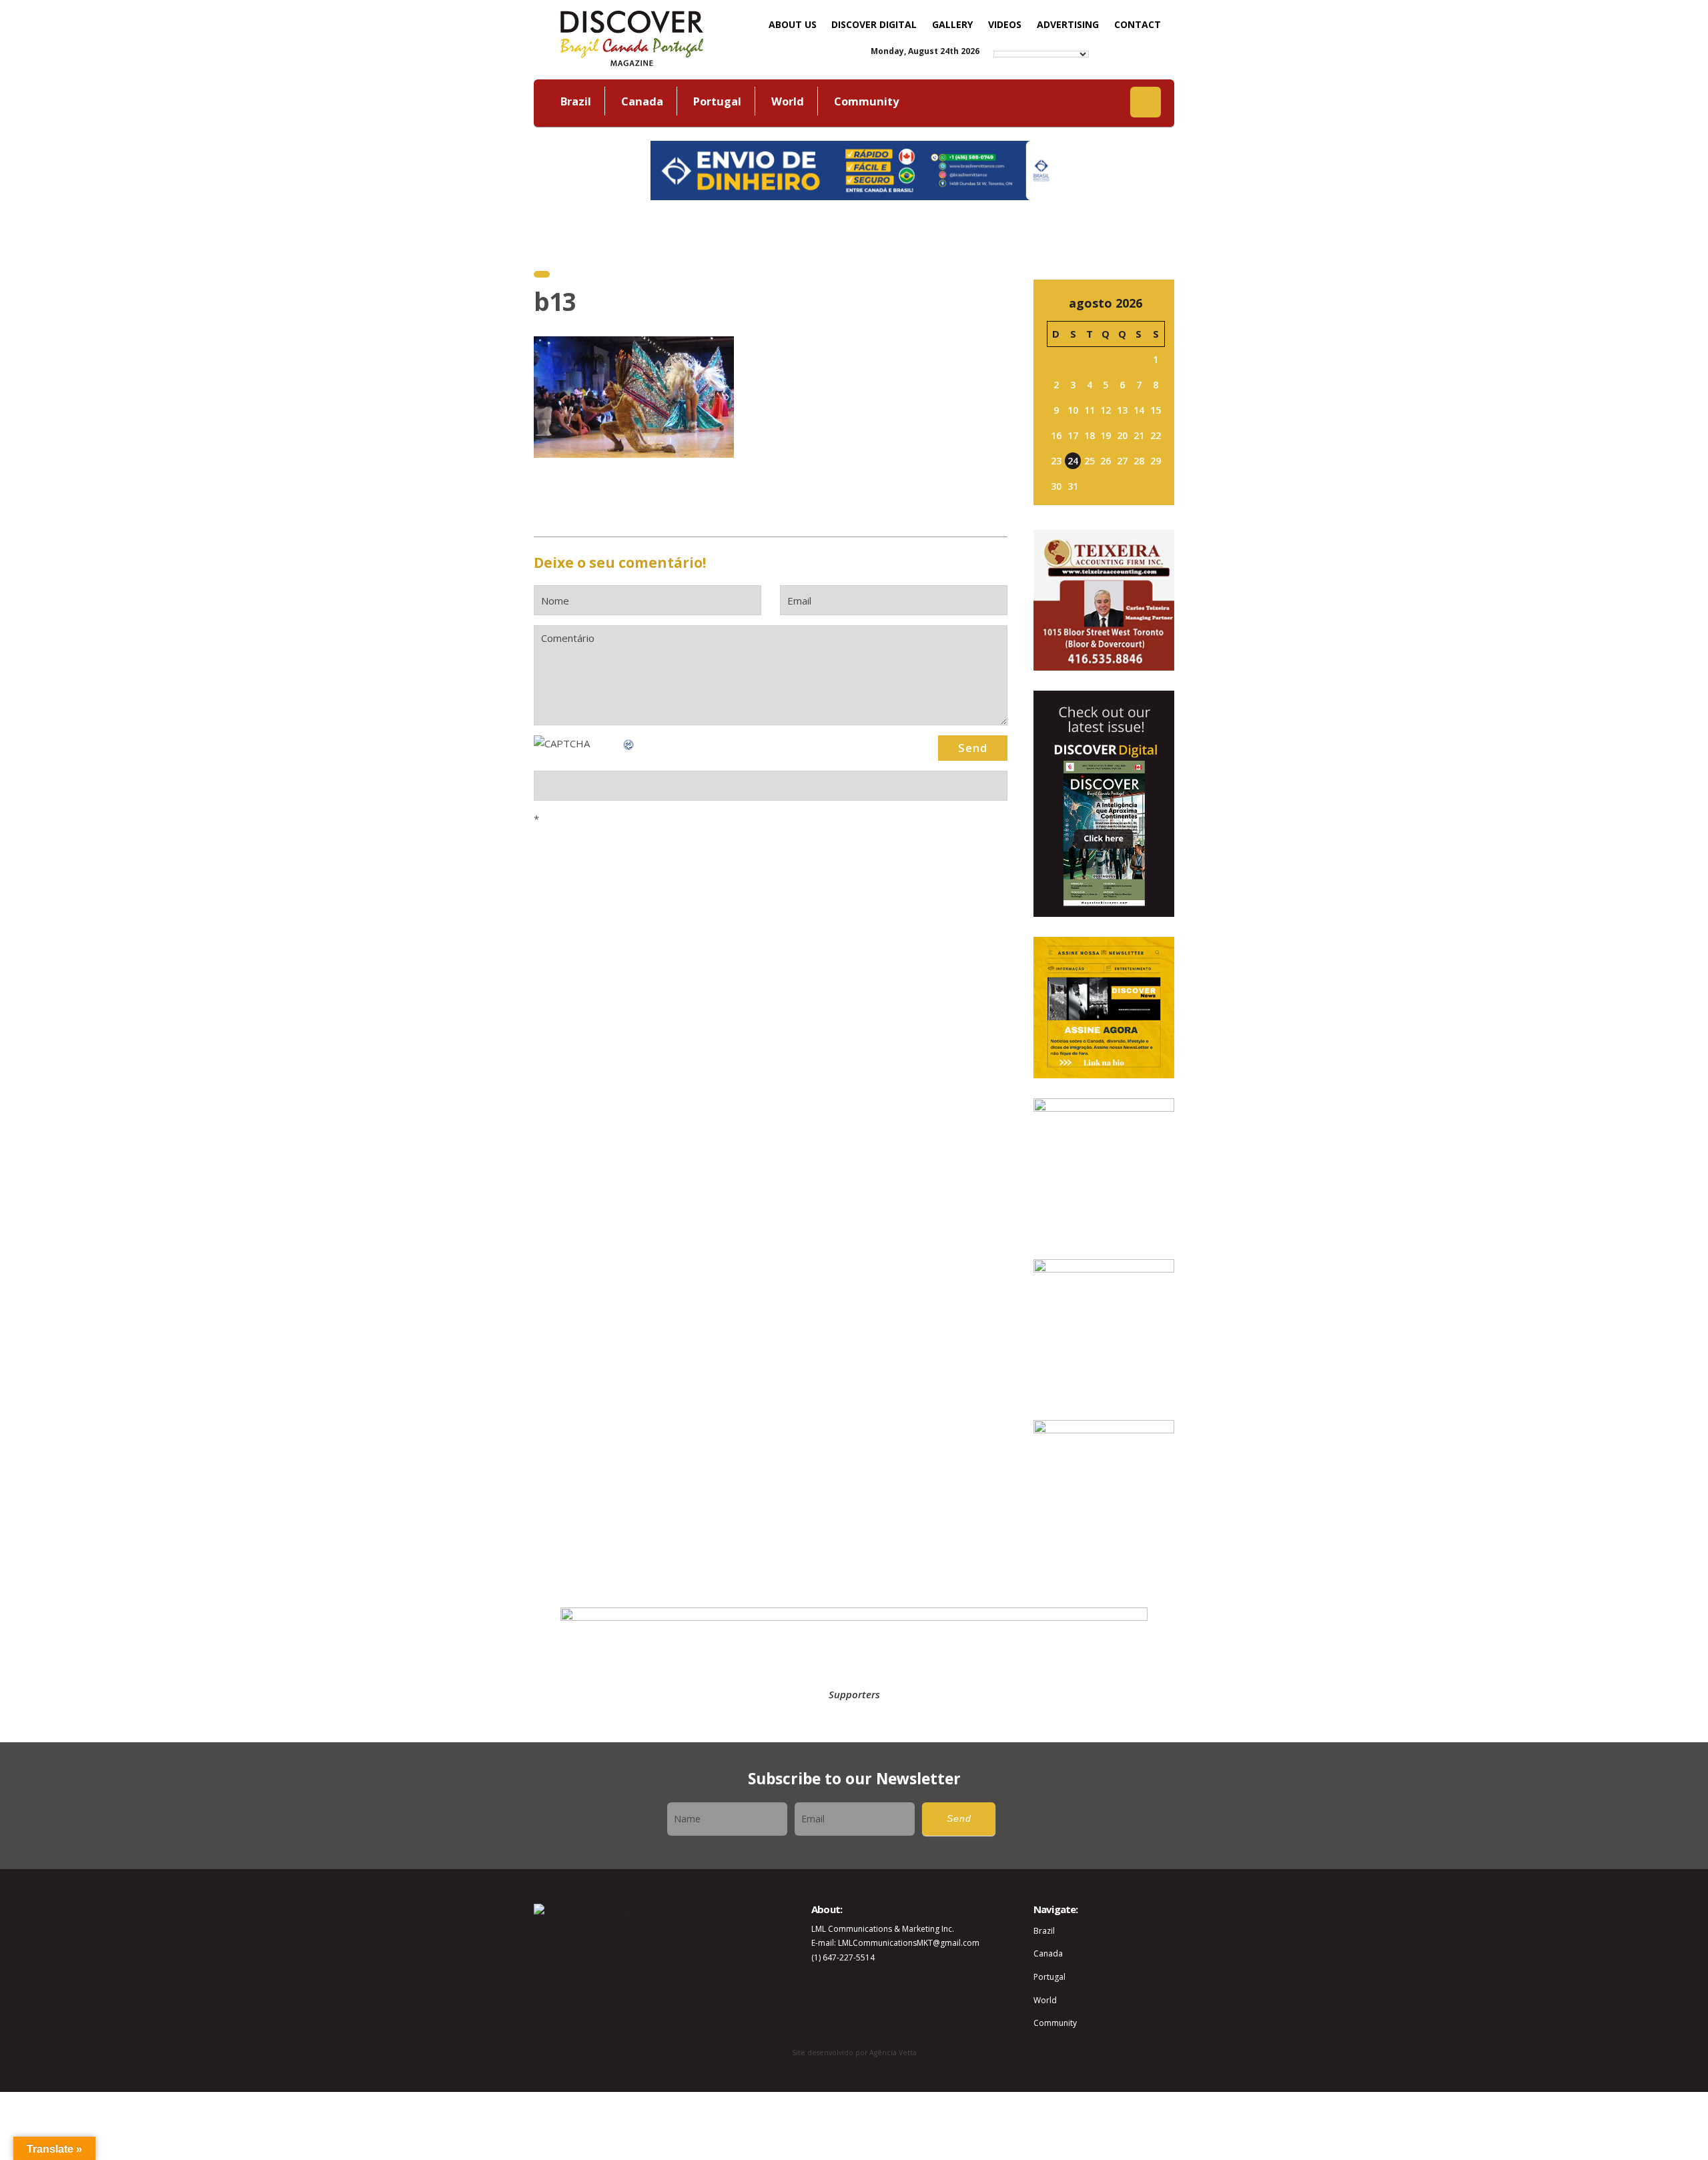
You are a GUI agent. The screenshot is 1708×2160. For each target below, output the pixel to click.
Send (959, 1819)
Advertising (1068, 24)
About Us (793, 24)
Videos (1005, 24)
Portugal (717, 101)
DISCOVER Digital (874, 24)
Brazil (576, 101)
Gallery (952, 24)
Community (866, 101)
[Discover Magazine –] (632, 37)
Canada (642, 101)
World (788, 101)
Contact (1138, 24)
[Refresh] (629, 743)
